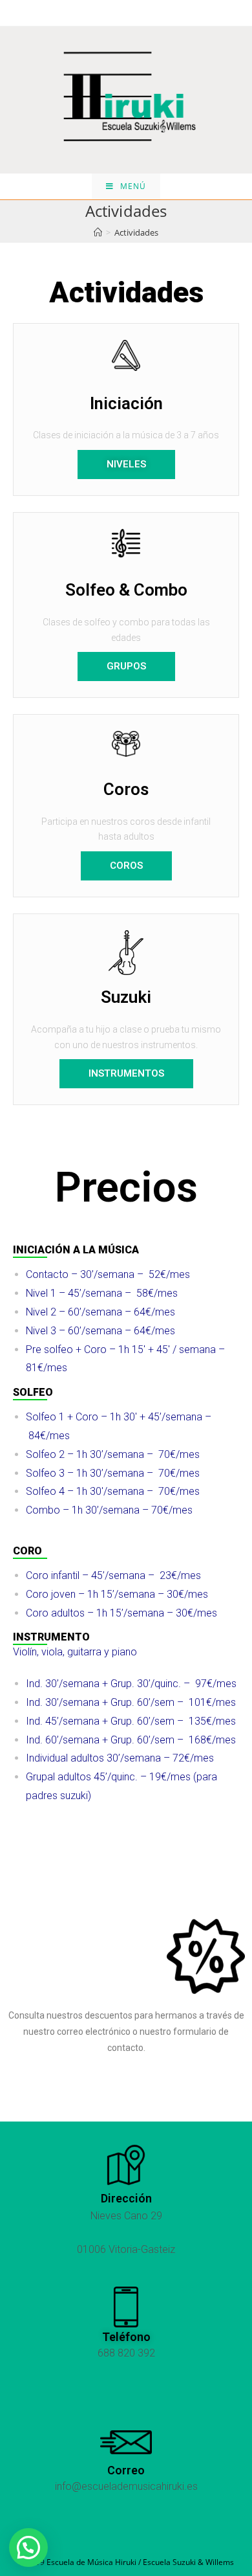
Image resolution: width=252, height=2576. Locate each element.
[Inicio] (98, 232)
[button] (126, 465)
